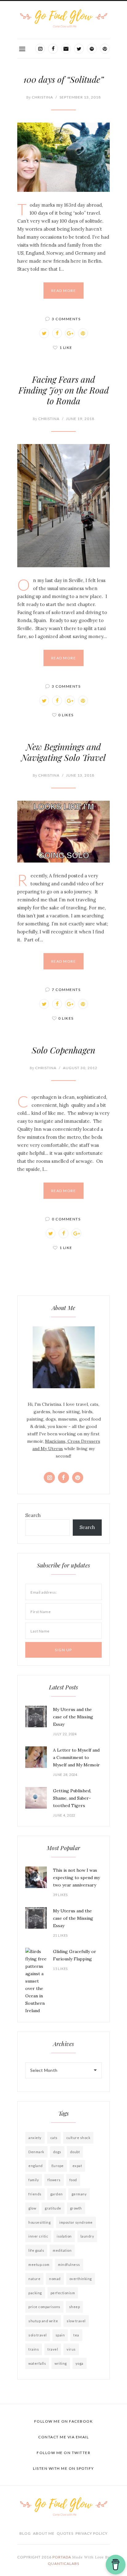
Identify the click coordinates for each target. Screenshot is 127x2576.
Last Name (40, 1631)
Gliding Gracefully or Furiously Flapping (75, 1955)
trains (34, 2349)
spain (60, 2335)
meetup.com (39, 2265)
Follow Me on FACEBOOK (64, 2421)
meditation (62, 2250)
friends (35, 2194)
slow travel (76, 2321)
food (73, 2180)
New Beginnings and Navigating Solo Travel (63, 752)
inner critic (38, 2236)
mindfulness (69, 2265)
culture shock (78, 2138)
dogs (57, 2152)
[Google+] (70, 333)
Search (33, 1515)
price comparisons (44, 2307)
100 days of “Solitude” (63, 79)
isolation (64, 2236)
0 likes (66, 715)
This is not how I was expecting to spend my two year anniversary (76, 1878)
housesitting (39, 2222)
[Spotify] (92, 49)
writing (61, 2363)
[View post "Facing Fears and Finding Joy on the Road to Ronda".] (63, 506)
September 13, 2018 (80, 97)
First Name (41, 1612)
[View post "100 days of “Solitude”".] (63, 157)
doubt (75, 2152)
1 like (66, 348)
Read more (64, 291)
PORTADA (62, 2557)
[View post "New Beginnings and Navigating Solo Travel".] (63, 832)
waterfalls (37, 2363)
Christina (40, 97)
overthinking (81, 2279)
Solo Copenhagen (63, 1050)
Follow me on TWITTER (63, 2453)
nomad (55, 2279)
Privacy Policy (92, 2533)
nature (34, 2279)
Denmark (36, 2152)
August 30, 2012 (80, 1068)
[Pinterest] (105, 49)
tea (76, 2335)
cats (54, 2138)
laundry (87, 2236)
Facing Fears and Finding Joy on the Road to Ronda (64, 390)
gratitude (53, 2208)
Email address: (44, 1592)
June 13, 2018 (80, 775)
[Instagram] (40, 49)
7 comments (66, 990)
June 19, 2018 (80, 419)
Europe (58, 2166)
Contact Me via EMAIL (63, 2437)
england (36, 2166)
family (34, 2180)
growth (76, 2208)
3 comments (66, 319)
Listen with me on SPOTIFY (63, 2468)
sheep (75, 2307)
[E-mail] (66, 49)
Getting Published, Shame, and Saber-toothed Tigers (72, 1798)
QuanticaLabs (63, 2564)
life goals (36, 2250)
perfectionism (63, 2293)
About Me (44, 2533)
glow (32, 2208)
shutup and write (43, 2321)
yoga (80, 2363)
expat (77, 2166)
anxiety (35, 2138)
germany (79, 2194)
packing (35, 2293)
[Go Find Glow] (63, 19)
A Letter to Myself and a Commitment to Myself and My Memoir (76, 1757)
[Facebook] (53, 49)
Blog (25, 2533)
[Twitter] (79, 49)
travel (53, 2349)
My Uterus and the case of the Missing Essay (73, 1717)
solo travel (38, 2335)
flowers (54, 2180)
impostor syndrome (76, 2222)
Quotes (65, 2533)
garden (57, 2194)
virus (71, 2349)
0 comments (66, 1219)
